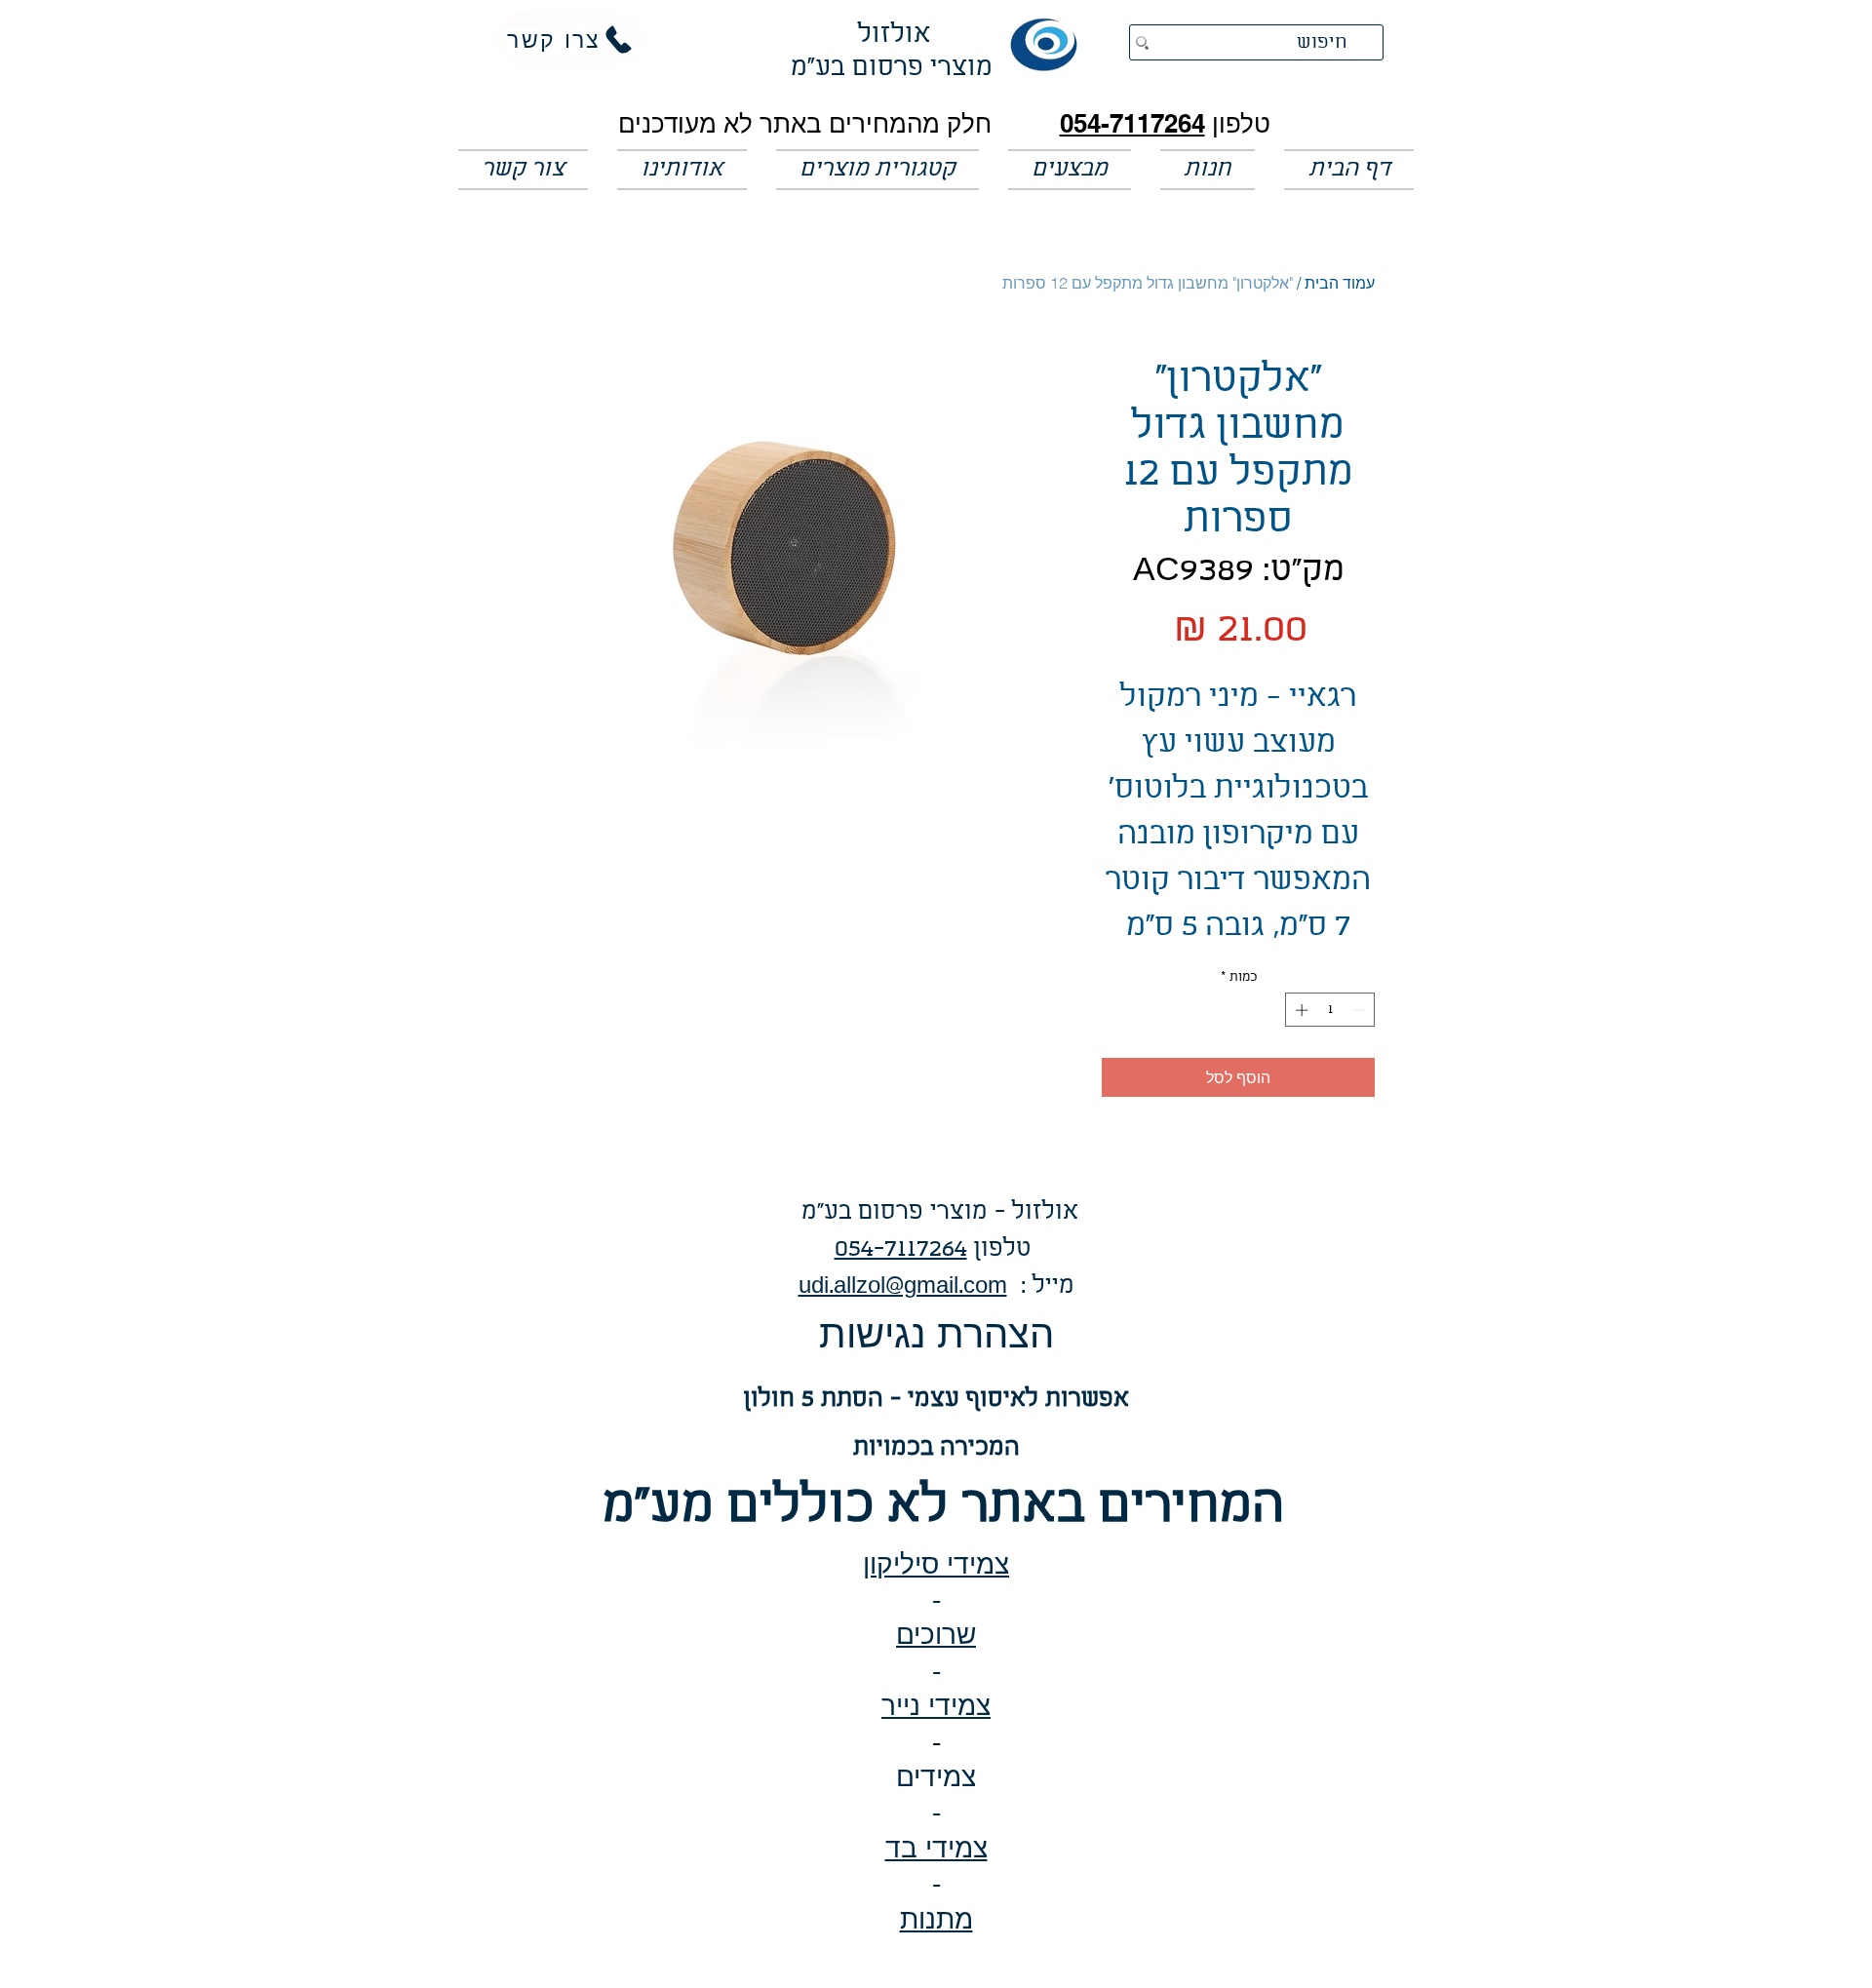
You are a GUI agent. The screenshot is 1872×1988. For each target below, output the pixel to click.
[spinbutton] (1330, 1010)
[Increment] (1300, 1010)
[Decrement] (1361, 1010)
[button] (1070, 170)
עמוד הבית (1340, 283)
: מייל (1041, 1286)
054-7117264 (1132, 123)
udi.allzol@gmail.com (903, 1286)
